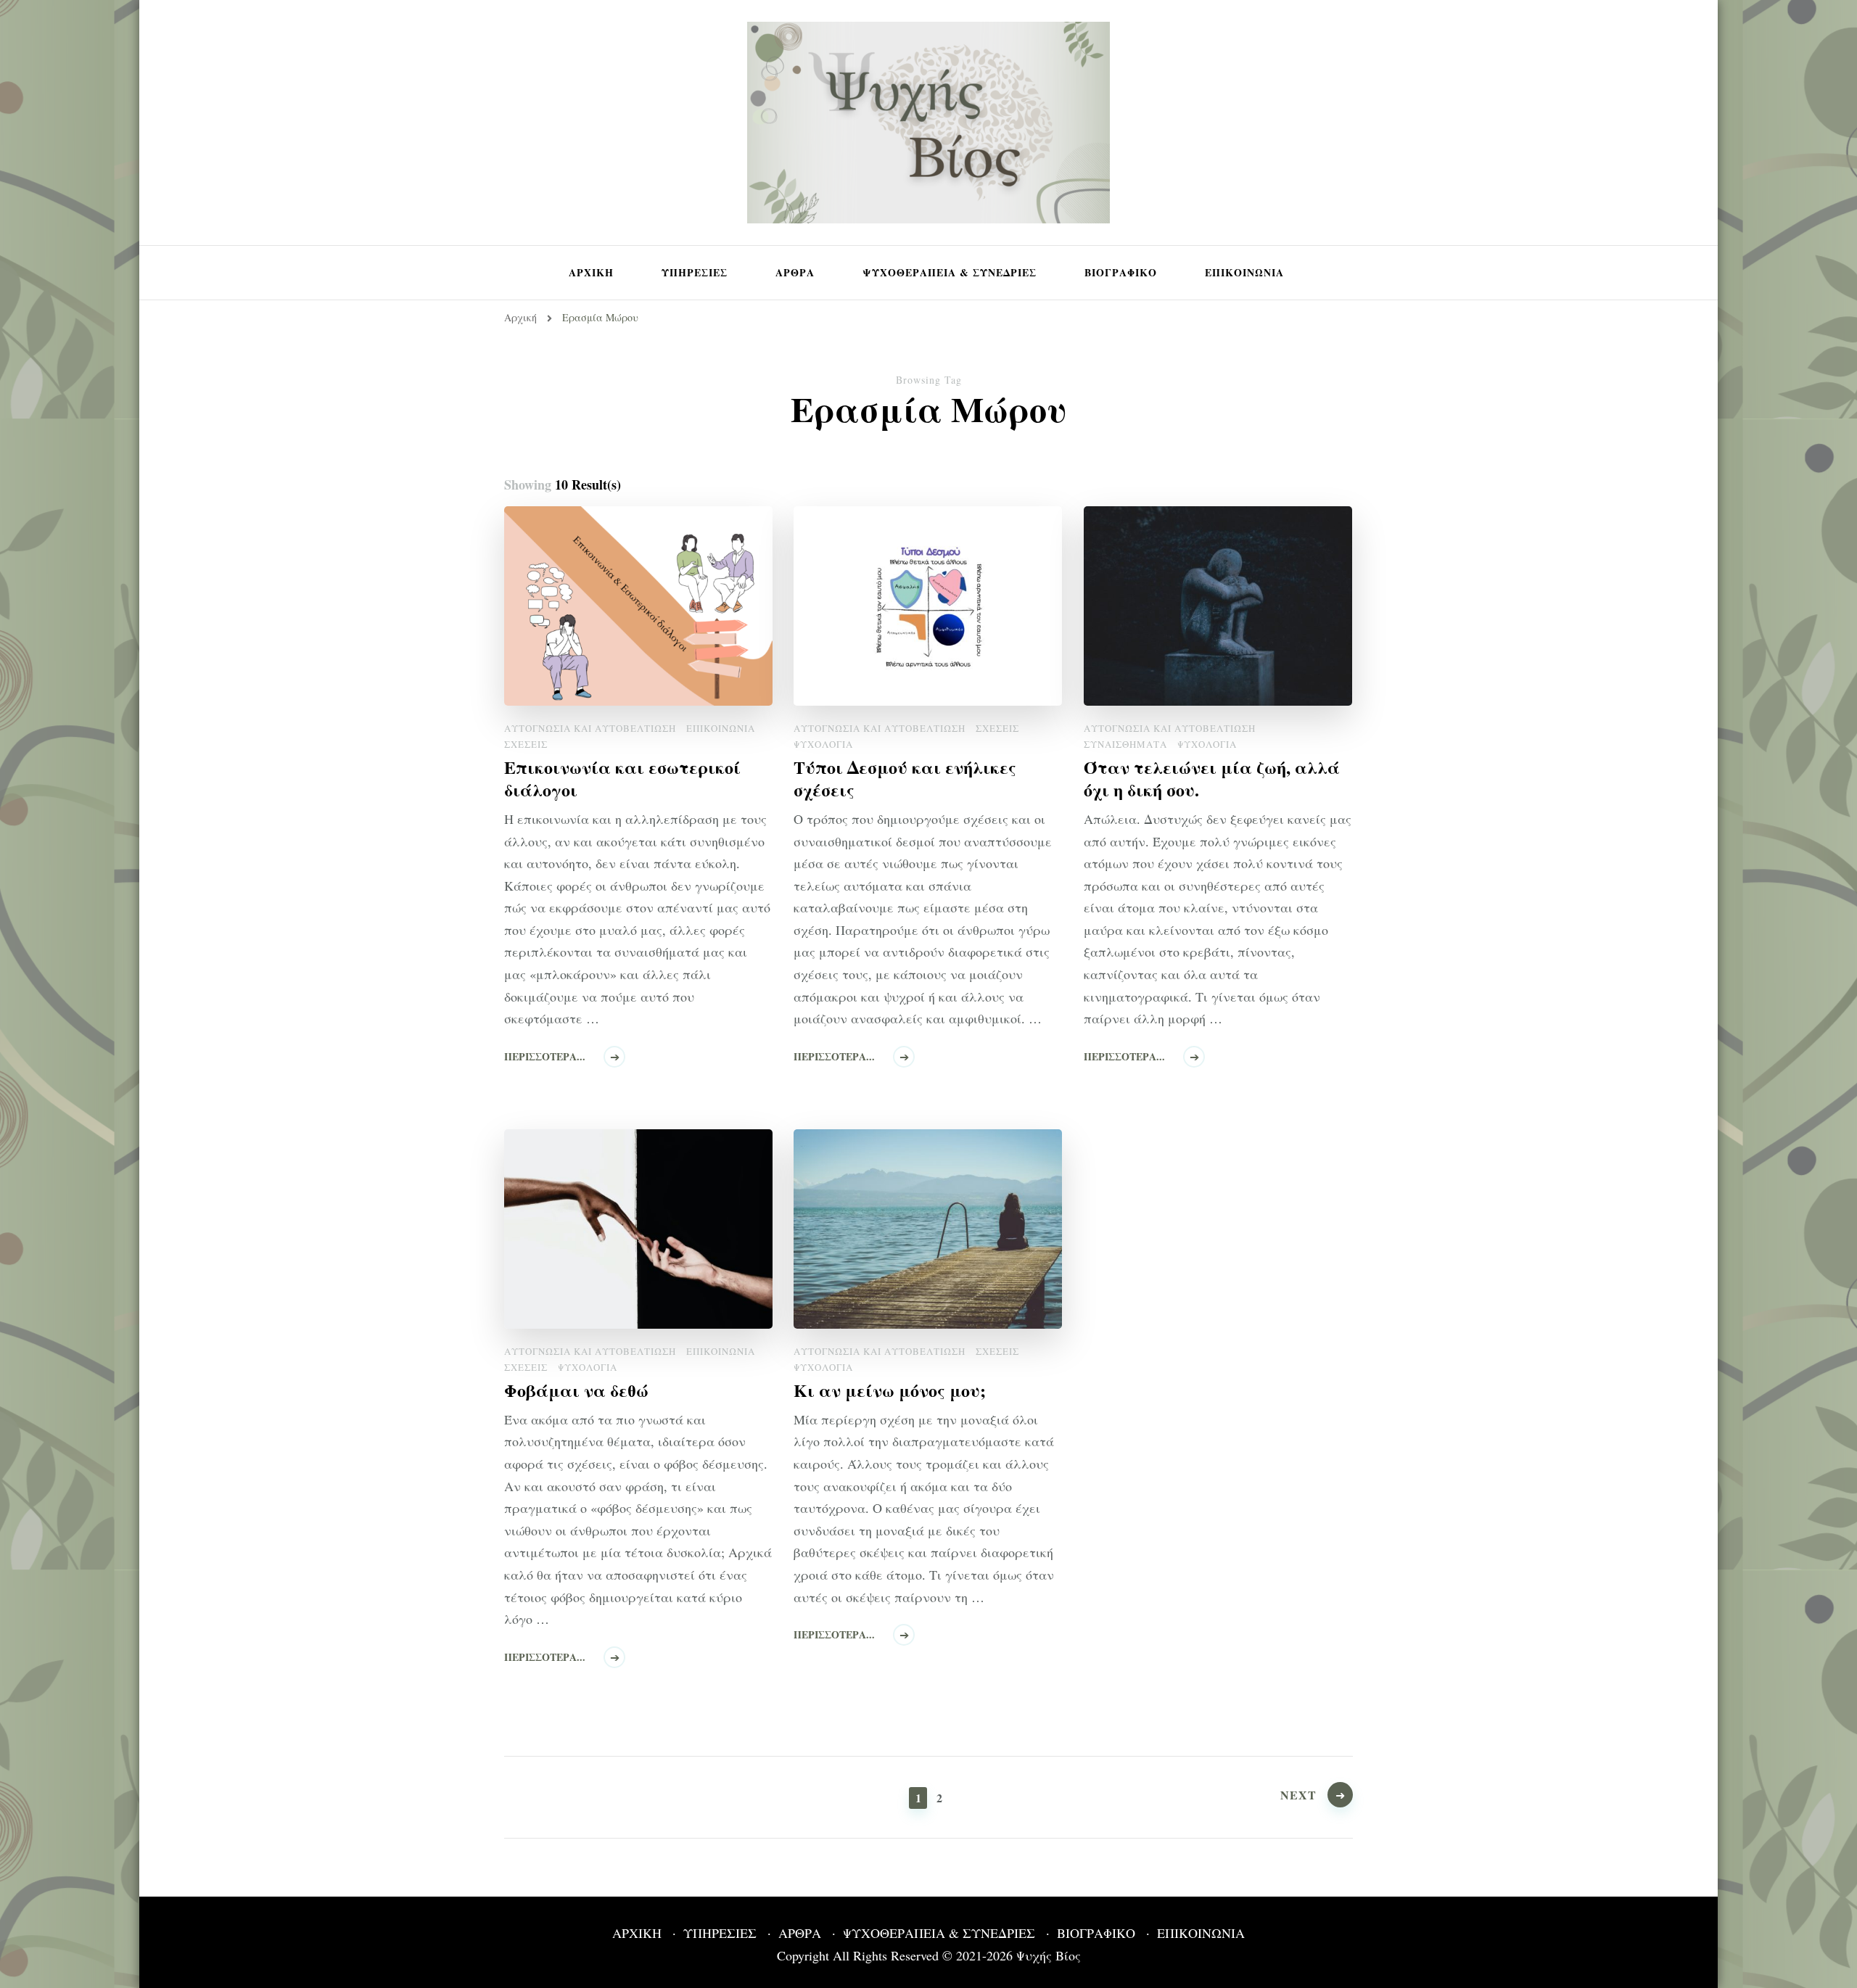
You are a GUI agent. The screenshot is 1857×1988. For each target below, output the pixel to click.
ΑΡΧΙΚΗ (591, 272)
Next (1298, 1795)
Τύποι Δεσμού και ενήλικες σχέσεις (905, 778)
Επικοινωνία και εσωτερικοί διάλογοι (622, 778)
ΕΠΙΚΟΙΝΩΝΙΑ (1244, 272)
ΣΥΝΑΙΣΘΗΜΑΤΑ (1125, 744)
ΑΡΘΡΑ (795, 272)
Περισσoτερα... (545, 1056)
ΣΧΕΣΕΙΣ (526, 744)
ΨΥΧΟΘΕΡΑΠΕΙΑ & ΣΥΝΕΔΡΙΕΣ (950, 272)
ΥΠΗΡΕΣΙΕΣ (695, 272)
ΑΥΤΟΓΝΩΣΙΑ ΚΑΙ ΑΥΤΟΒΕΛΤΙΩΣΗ (590, 728)
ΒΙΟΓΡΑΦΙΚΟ (1121, 272)
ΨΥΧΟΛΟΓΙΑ (823, 744)
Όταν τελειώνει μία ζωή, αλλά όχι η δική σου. (1212, 778)
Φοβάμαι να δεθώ (576, 1390)
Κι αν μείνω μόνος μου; (890, 1390)
